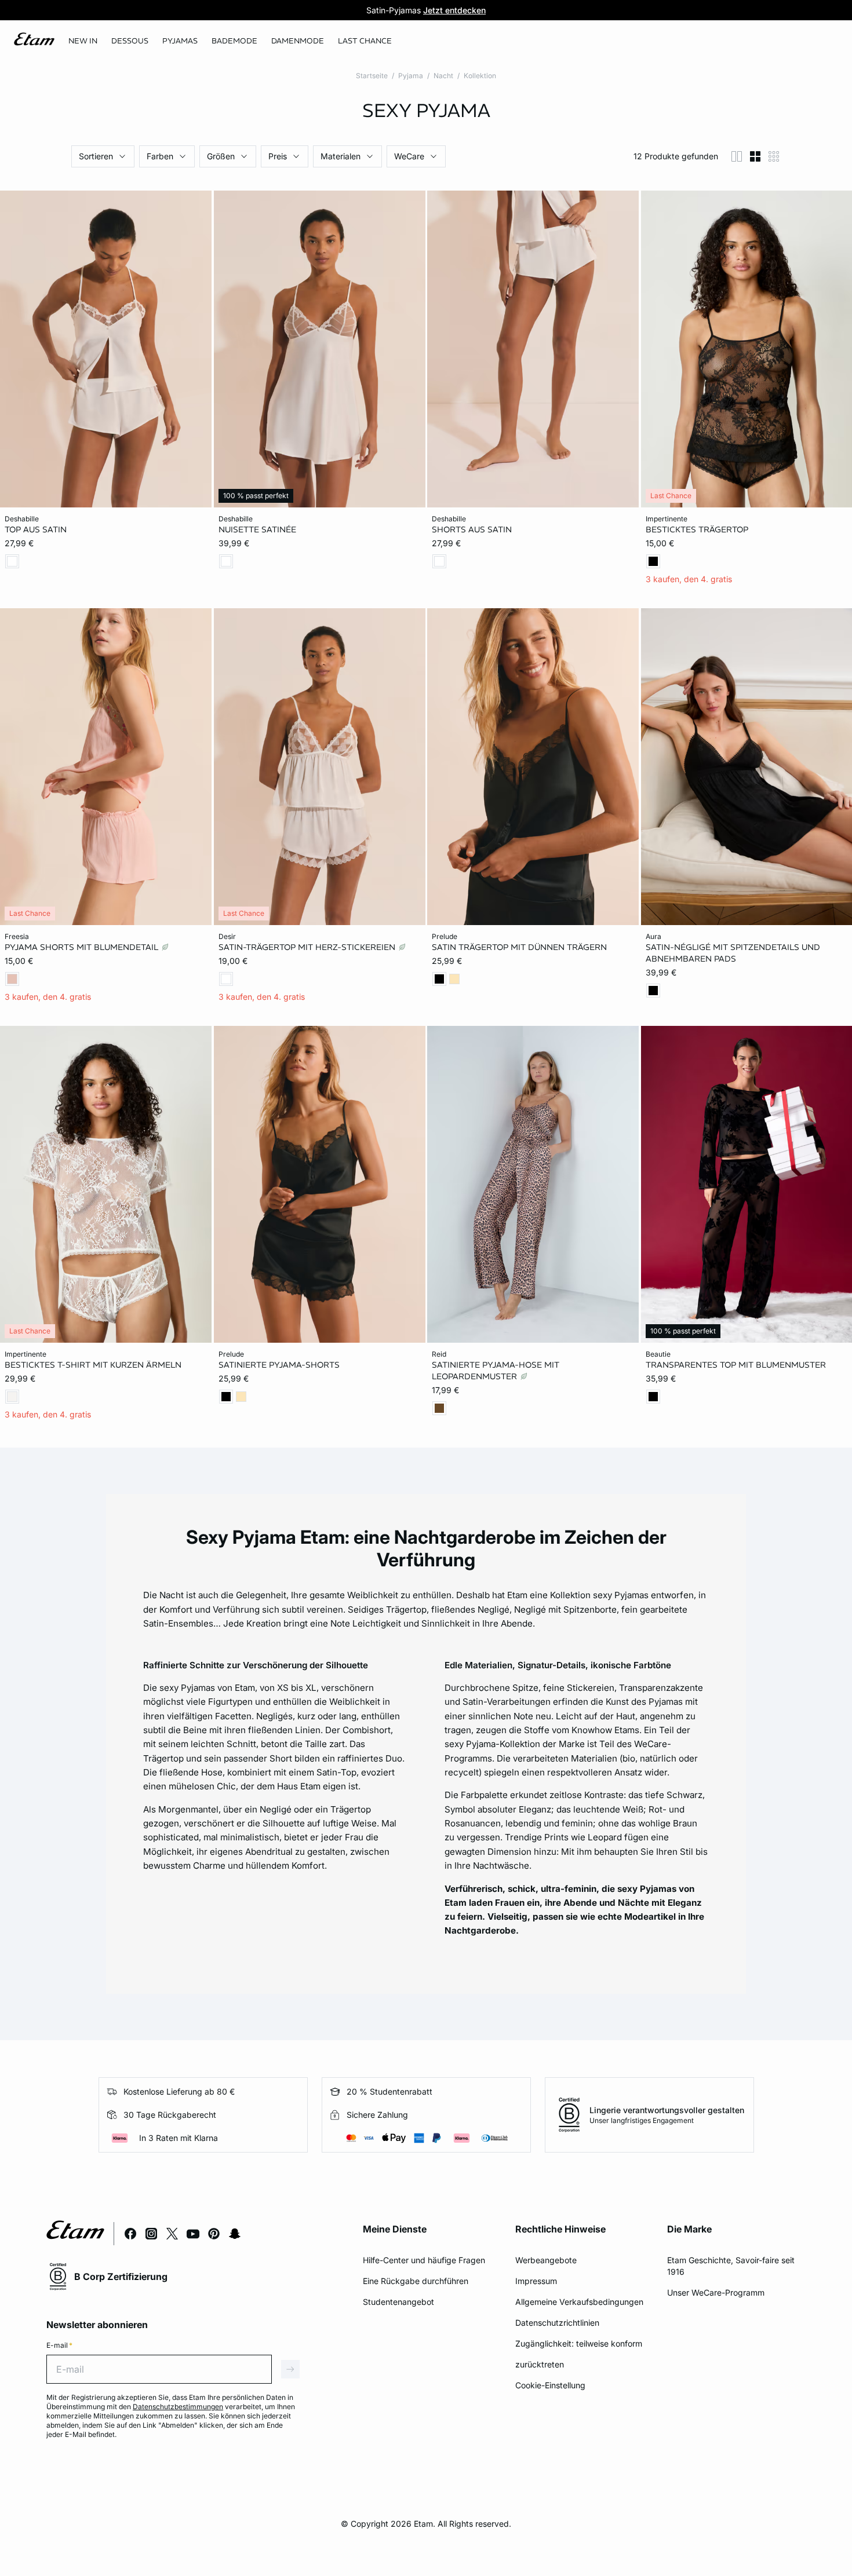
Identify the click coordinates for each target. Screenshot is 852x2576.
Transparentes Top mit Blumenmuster (736, 1364)
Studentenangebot (398, 2302)
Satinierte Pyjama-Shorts (279, 1364)
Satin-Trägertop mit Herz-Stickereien (308, 947)
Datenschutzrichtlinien (557, 2323)
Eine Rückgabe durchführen (416, 2281)
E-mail (59, 2345)
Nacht (443, 76)
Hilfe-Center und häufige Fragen (424, 2260)
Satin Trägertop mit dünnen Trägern (519, 947)
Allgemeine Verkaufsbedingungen (579, 2302)
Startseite (372, 76)
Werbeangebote (546, 2260)
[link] (83, 41)
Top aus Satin (36, 529)
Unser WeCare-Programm (716, 2292)
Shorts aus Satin (472, 529)
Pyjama (411, 76)
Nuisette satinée (257, 529)
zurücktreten (540, 2364)
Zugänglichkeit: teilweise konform (579, 2343)
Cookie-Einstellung (550, 2385)
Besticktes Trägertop (697, 529)
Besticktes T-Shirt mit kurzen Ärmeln (93, 1364)
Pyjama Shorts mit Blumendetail (83, 947)
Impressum (536, 2281)
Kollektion (480, 76)
